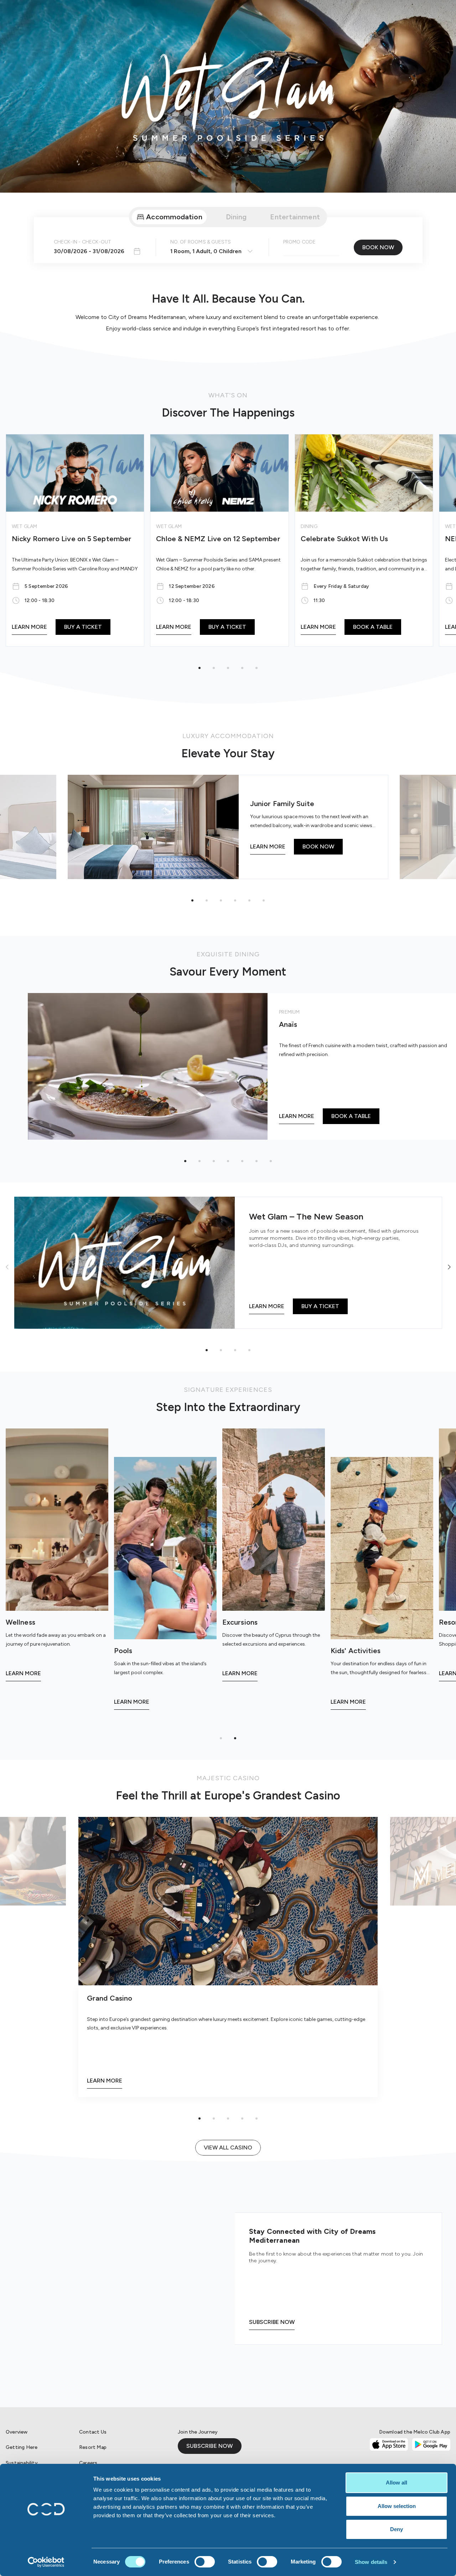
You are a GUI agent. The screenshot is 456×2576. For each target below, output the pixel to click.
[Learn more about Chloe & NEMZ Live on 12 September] (219, 540)
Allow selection (397, 2506)
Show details (371, 2562)
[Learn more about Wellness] (57, 1558)
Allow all (397, 2483)
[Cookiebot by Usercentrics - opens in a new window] (46, 2562)
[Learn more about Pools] (165, 1587)
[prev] (7, 1267)
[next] (449, 1267)
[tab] (169, 217)
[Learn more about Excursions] (274, 1558)
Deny (397, 2529)
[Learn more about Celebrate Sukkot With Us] (364, 540)
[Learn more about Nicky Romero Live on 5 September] (75, 540)
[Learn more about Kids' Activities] (382, 1587)
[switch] (205, 2562)
